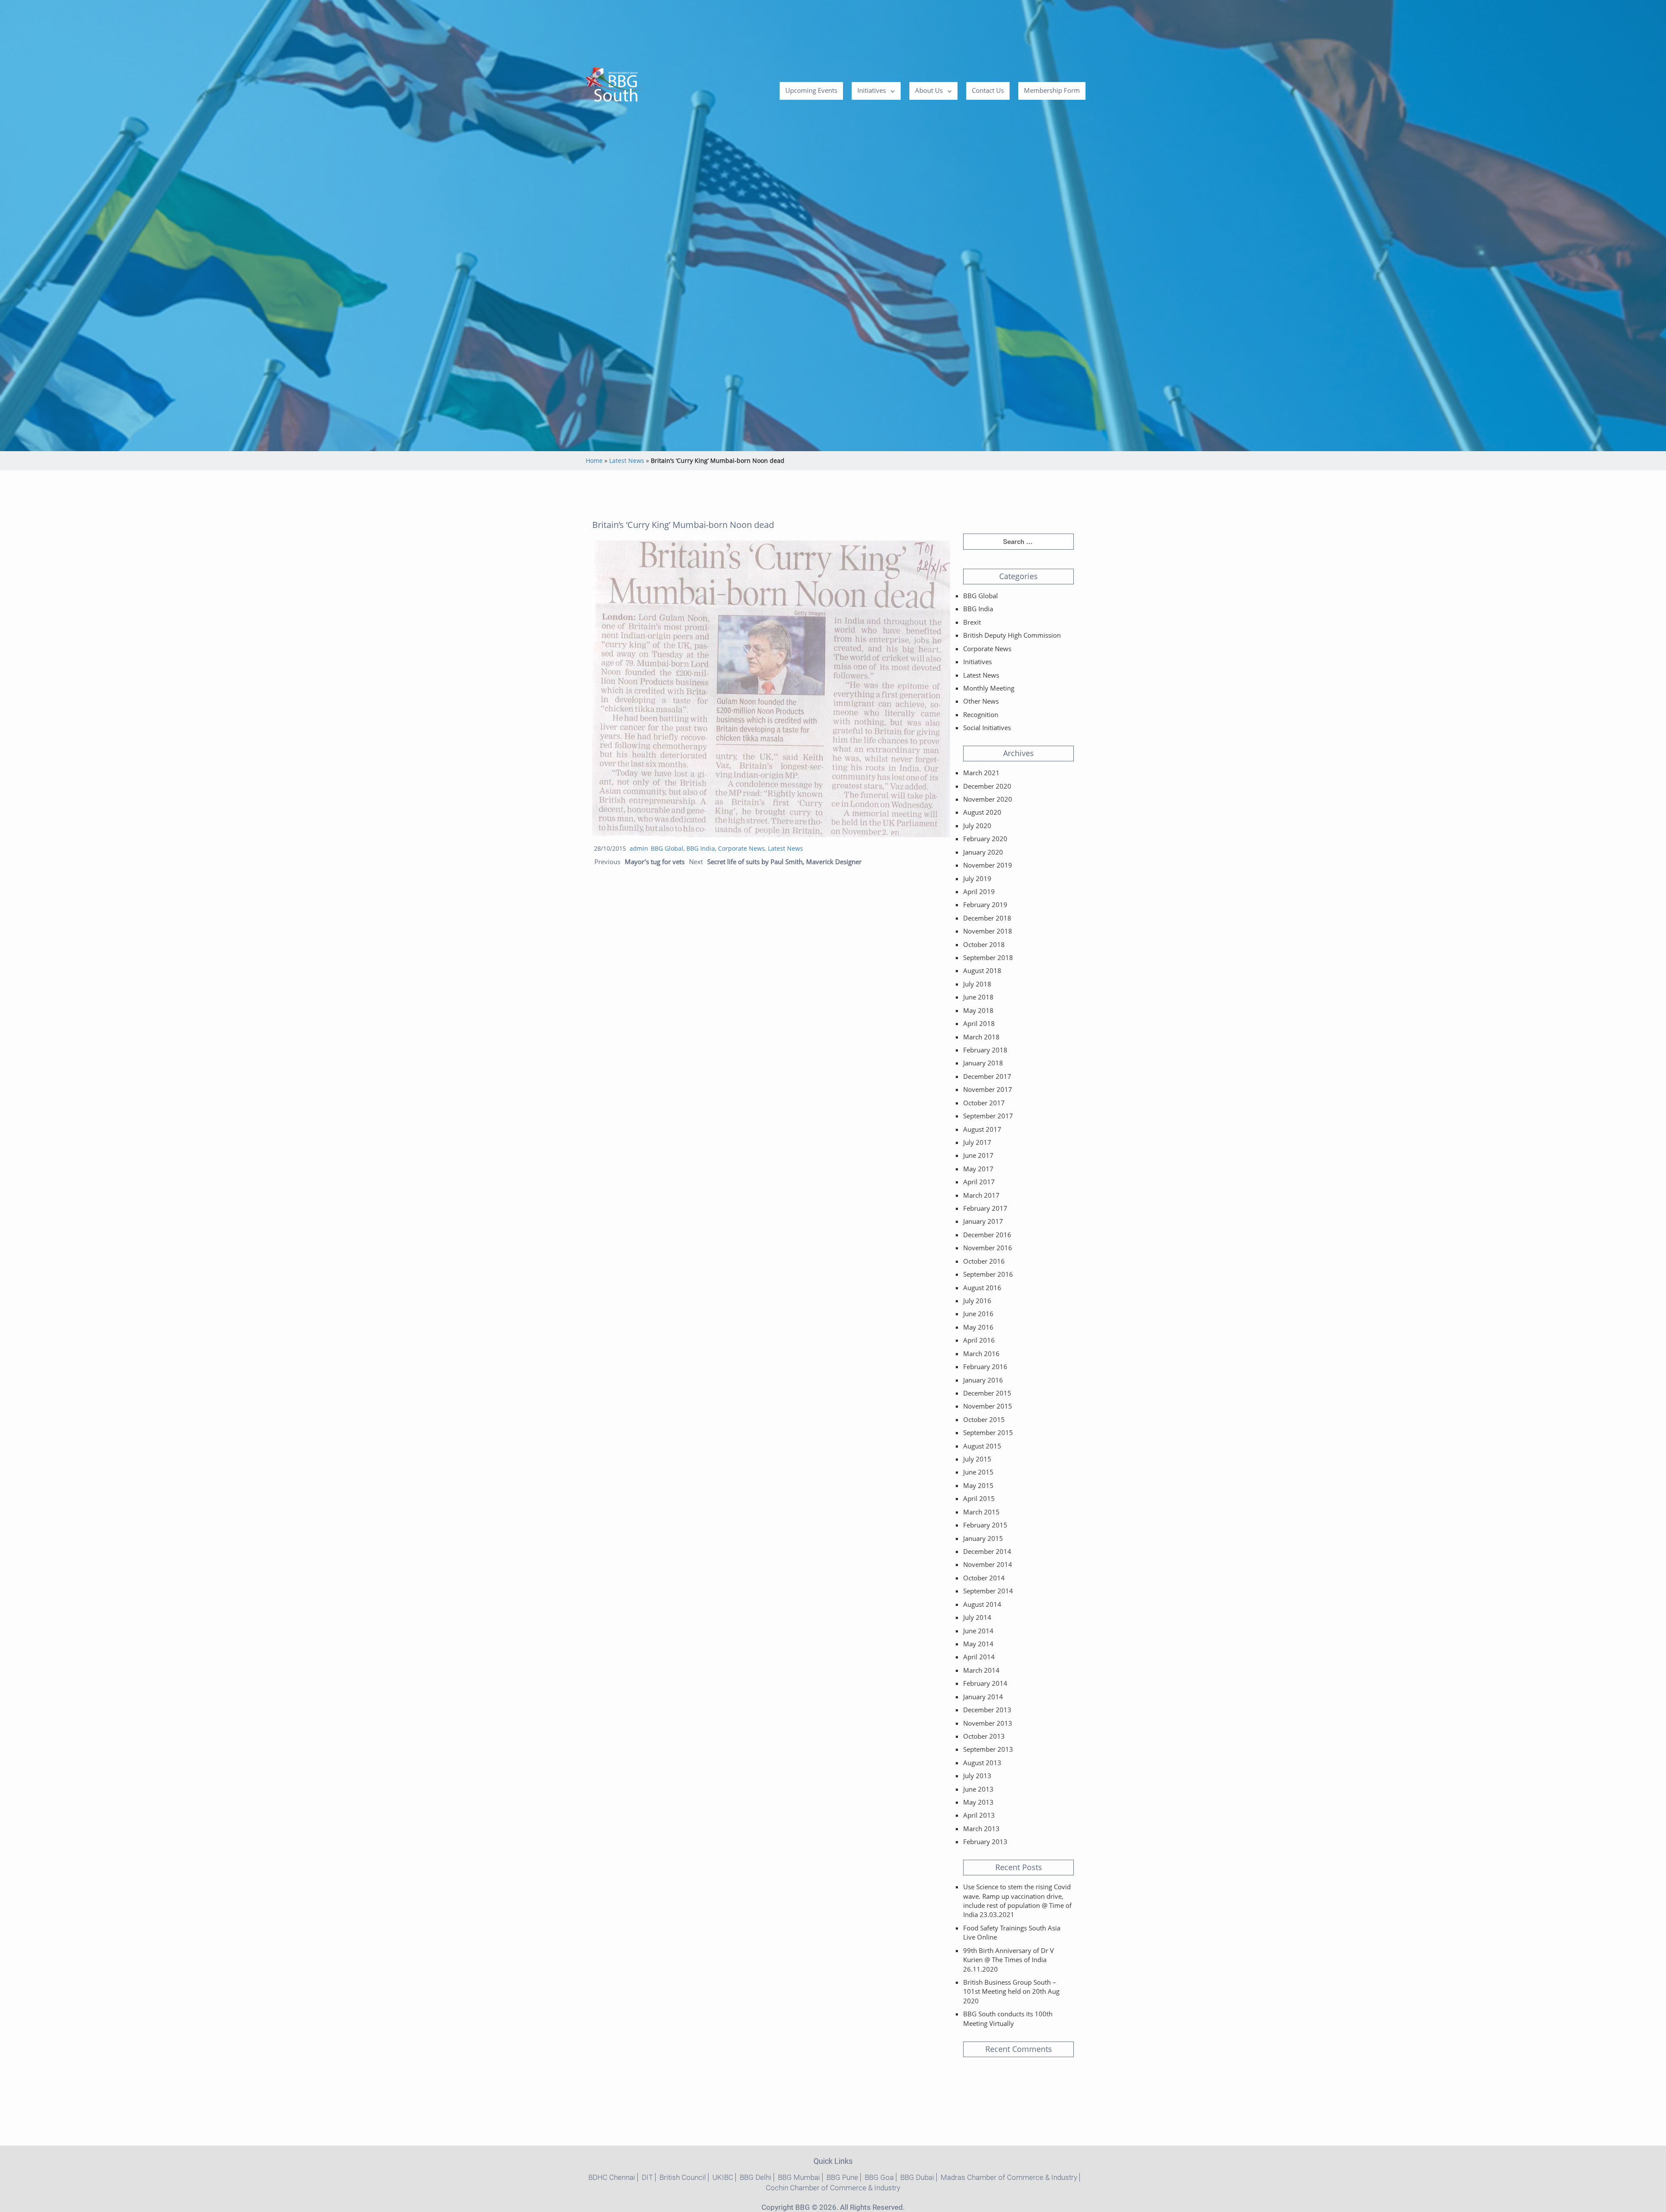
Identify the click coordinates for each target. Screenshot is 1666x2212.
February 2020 (985, 839)
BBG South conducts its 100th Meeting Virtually (1008, 2018)
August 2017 (982, 1129)
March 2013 (981, 1829)
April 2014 (979, 1657)
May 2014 (978, 1644)
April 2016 (979, 1340)
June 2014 (978, 1631)
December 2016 (987, 1235)
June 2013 (978, 1789)
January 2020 (983, 852)
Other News (981, 701)
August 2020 (982, 812)
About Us (929, 90)
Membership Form (1052, 90)
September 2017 (988, 1116)
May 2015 (978, 1485)
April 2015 (979, 1498)
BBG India (701, 848)
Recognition (981, 714)
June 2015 (978, 1472)
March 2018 (981, 1037)
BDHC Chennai (612, 2177)
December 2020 (987, 786)
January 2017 (983, 1221)
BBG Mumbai (799, 2177)
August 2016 (982, 1288)
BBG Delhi (756, 2177)
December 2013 (987, 1710)
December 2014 (987, 1551)
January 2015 (983, 1538)
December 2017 (987, 1076)
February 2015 (985, 1525)
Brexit (972, 622)
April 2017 (979, 1182)
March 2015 (981, 1512)
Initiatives (872, 90)
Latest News (627, 460)
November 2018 (988, 931)
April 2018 (979, 1023)
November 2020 (988, 799)
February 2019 (985, 904)
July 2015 (977, 1459)
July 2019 (977, 878)
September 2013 (988, 1749)
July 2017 (977, 1142)
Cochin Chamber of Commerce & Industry (833, 2188)
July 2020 (977, 826)
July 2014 (977, 1617)
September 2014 (988, 1591)
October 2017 (984, 1103)
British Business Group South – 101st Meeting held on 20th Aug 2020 (1011, 1991)
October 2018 (984, 944)
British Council (683, 2177)
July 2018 (977, 984)
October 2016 (984, 1261)
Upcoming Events (811, 90)
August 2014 (982, 1604)
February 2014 (985, 1683)
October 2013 (984, 1736)
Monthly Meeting (989, 688)
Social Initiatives (987, 728)
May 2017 (978, 1169)
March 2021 (981, 773)
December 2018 (987, 918)
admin (639, 848)
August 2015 (982, 1446)
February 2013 (985, 1842)
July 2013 (977, 1776)
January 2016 (983, 1380)
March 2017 (981, 1195)
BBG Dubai (917, 2177)
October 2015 (984, 1419)
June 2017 (978, 1155)
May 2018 (978, 1010)
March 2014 (981, 1670)
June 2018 (978, 997)
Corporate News (741, 848)
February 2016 (985, 1367)
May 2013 (978, 1802)
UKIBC (723, 2177)
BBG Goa (879, 2177)
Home (594, 460)
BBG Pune (842, 2177)
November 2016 (988, 1248)
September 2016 (988, 1274)
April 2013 (979, 1815)
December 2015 (987, 1393)
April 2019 (979, 891)
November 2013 (988, 1723)
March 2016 (981, 1353)
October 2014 (984, 1578)
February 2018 (985, 1050)
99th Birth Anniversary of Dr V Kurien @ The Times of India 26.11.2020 (1008, 1960)
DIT (647, 2177)
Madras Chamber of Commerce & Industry (1009, 2177)
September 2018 (988, 957)
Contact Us (988, 90)
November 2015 (988, 1406)
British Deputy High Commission (1012, 635)
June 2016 (978, 1314)
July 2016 (977, 1301)
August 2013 (982, 1763)
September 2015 (988, 1432)
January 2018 (983, 1063)
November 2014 (988, 1564)
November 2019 (988, 865)
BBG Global (667, 848)
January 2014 (983, 1697)
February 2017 (985, 1208)
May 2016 (978, 1327)
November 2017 (988, 1089)
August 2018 (982, 970)
